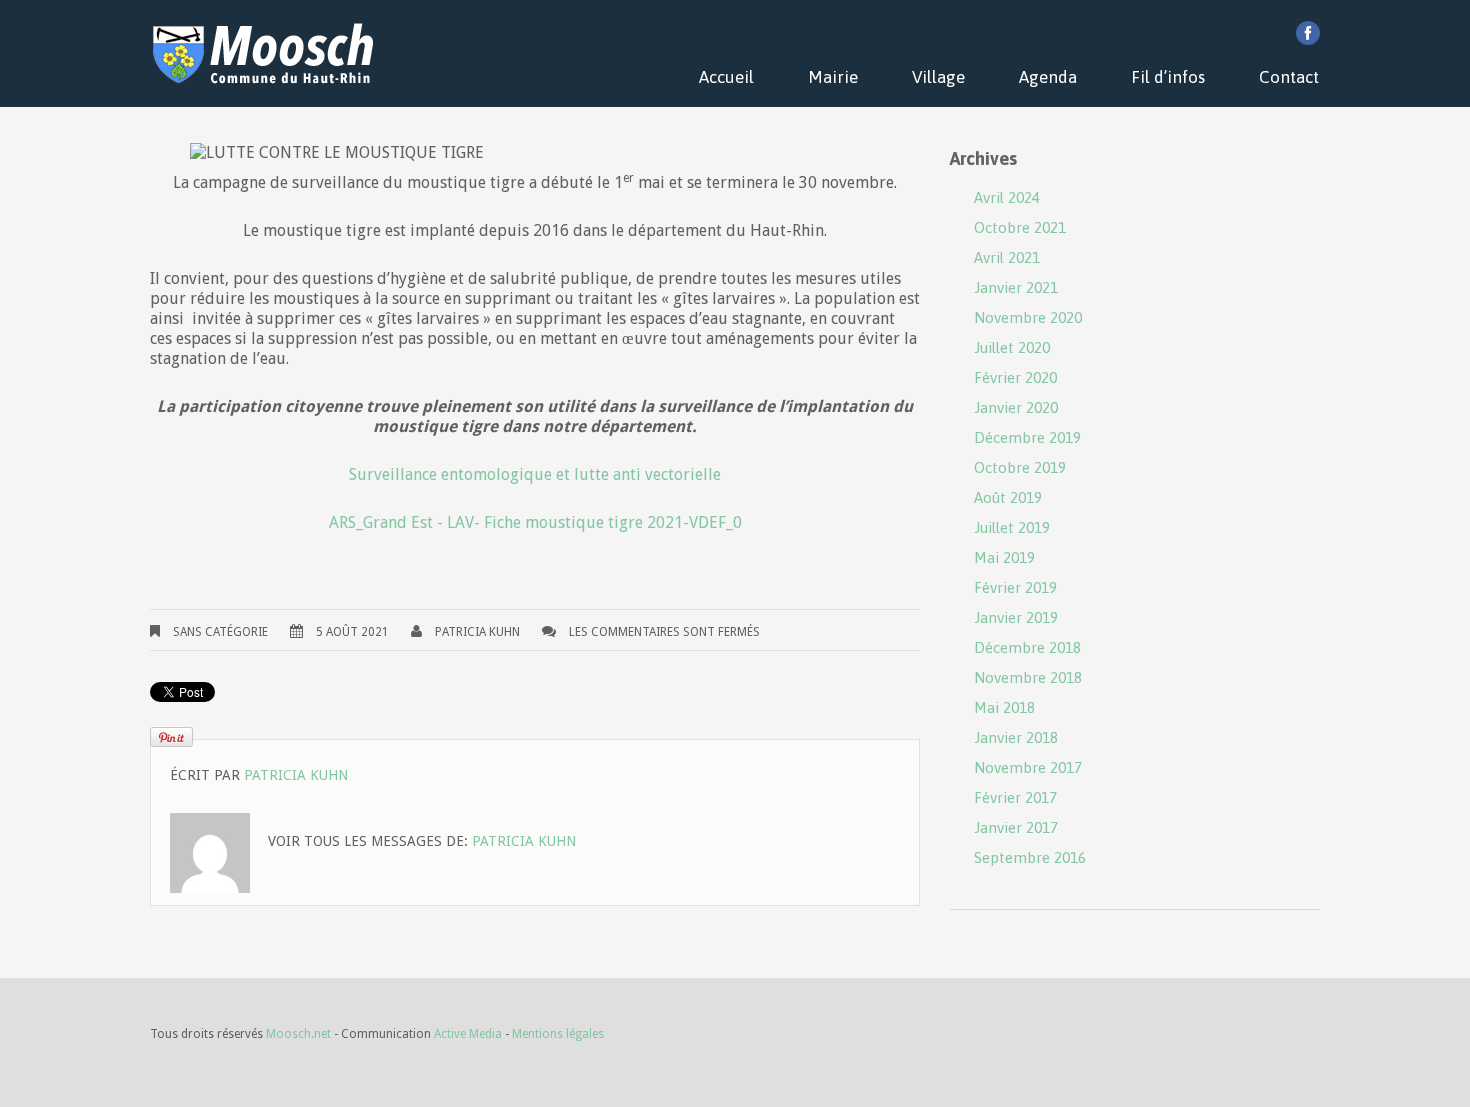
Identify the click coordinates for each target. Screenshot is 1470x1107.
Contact (1289, 77)
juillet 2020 (1012, 347)
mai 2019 (1004, 557)
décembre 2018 (1027, 647)
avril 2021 (1007, 257)
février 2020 (1015, 377)
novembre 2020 (1028, 317)
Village (938, 77)
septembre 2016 (1030, 857)
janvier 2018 (1016, 737)
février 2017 (1015, 797)
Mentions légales (558, 1034)
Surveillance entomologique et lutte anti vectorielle (535, 474)
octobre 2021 (1020, 227)
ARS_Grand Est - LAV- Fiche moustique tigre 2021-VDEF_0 (535, 522)
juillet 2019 (1012, 527)
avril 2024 (1007, 197)
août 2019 (1008, 497)
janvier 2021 (1016, 287)
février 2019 (1015, 587)
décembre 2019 (1027, 437)
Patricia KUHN (477, 632)
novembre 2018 (1028, 677)
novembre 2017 (1028, 767)
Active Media (468, 1034)
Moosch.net (298, 1034)
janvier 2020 (1016, 407)
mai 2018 (1004, 707)
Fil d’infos (1168, 77)
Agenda (1048, 77)
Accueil (726, 77)
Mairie (833, 77)
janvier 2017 (1016, 827)
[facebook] (1308, 33)
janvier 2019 (1016, 617)
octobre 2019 (1020, 467)
